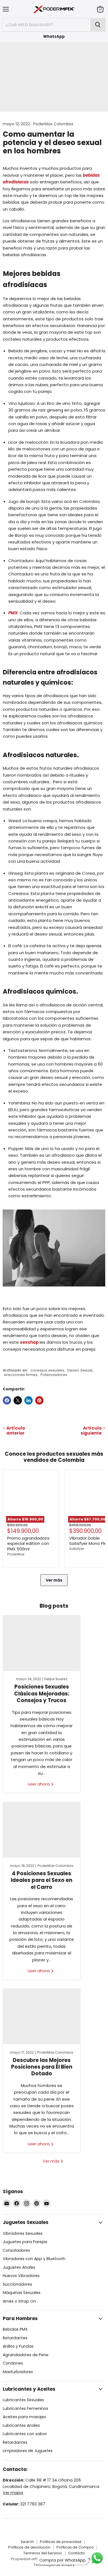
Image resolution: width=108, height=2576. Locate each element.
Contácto (77, 2553)
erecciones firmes (21, 1375)
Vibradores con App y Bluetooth (34, 2259)
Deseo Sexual (80, 1370)
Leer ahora (39, 1784)
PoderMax (16, 1554)
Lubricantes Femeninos (25, 2408)
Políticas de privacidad (61, 2542)
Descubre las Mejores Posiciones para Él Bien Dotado (42, 2067)
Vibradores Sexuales (23, 2233)
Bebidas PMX (15, 2329)
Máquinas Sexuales (22, 2293)
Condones (13, 2363)
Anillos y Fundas (18, 2346)
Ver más (54, 1580)
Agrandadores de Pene (26, 2355)
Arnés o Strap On (19, 2301)
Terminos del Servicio (43, 2553)
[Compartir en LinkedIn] (29, 1400)
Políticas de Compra (75, 2547)
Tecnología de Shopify (54, 2565)
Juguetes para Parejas (25, 2242)
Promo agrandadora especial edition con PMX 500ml (28, 1543)
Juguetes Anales (19, 2267)
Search (27, 2542)
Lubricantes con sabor (25, 2434)
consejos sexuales (47, 1370)
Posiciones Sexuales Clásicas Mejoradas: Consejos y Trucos (42, 1694)
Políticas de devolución (29, 2547)
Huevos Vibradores (21, 2276)
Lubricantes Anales (21, 2425)
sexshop (30, 1342)
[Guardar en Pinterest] (39, 1400)
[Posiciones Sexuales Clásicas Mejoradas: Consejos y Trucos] (42, 1643)
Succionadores (17, 2284)
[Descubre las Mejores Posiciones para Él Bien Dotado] (42, 2016)
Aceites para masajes (24, 2417)
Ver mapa (13, 2493)
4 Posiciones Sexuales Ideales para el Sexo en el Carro (42, 1880)
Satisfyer (77, 1549)
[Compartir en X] (18, 1400)
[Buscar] (98, 25)
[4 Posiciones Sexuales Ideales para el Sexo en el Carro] (42, 1830)
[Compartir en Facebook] (7, 1400)
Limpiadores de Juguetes (28, 2451)
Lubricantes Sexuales (23, 2400)
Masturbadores (18, 2372)
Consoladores (16, 2250)
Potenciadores (54, 1375)
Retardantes (15, 2338)
